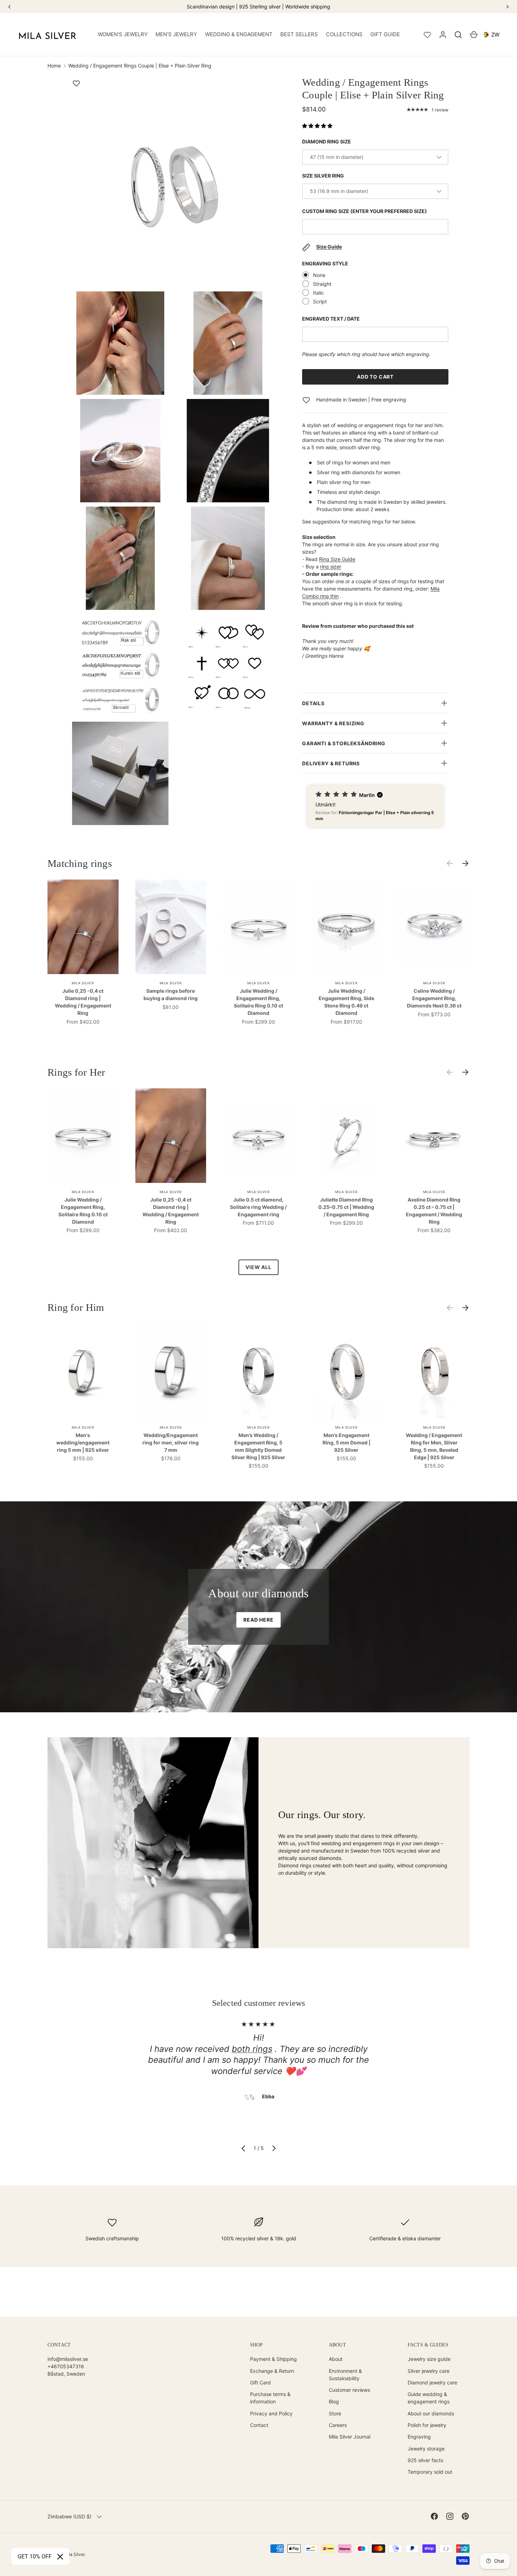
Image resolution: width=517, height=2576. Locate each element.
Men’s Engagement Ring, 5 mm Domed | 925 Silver (346, 1442)
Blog (334, 2401)
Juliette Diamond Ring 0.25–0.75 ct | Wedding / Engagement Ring (346, 1207)
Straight (322, 284)
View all (258, 1267)
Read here (258, 1620)
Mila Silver (74, 2554)
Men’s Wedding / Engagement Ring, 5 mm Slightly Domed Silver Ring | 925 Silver (258, 1446)
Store (335, 2413)
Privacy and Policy (271, 2413)
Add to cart (375, 377)
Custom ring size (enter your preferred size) (365, 211)
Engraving (419, 2437)
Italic (318, 293)
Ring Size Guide (337, 559)
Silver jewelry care (429, 2371)
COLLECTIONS (344, 34)
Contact (259, 2425)
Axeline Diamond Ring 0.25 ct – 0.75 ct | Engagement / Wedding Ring (434, 1211)
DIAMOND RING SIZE (327, 141)
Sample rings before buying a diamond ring (171, 994)
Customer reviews (349, 2390)
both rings (252, 2049)
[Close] (60, 2557)
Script (320, 301)
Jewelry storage (426, 2449)
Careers (338, 2425)
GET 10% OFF (35, 2556)
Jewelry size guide (429, 2359)
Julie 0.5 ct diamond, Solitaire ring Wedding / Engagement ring (258, 1207)
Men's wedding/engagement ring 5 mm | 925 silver (83, 1442)
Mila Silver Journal (350, 2437)
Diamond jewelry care (432, 2382)
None (319, 275)
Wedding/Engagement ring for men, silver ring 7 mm (171, 1442)
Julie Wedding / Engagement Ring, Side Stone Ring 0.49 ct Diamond (346, 1002)
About (336, 2359)
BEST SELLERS (299, 34)
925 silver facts (425, 2460)
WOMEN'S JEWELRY (123, 34)
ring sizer (331, 566)
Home (54, 66)
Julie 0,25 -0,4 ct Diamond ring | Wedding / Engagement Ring (83, 1002)
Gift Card (260, 2382)
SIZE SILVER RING (323, 176)
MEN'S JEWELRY (176, 34)
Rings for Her (76, 1072)
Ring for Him (76, 1308)
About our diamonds (431, 2413)
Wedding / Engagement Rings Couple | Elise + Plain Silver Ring (140, 66)
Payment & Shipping (273, 2359)
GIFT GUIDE (385, 34)
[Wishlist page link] (427, 35)
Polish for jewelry (427, 2425)
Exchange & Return (272, 2371)
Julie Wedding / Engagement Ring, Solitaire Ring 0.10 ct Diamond (258, 1002)
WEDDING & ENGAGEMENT (239, 34)
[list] (176, 453)
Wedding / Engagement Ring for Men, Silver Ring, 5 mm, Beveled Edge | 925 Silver (434, 1446)
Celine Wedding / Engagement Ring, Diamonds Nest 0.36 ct (434, 998)
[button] (458, 35)
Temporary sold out (430, 2472)
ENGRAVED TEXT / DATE (331, 319)
